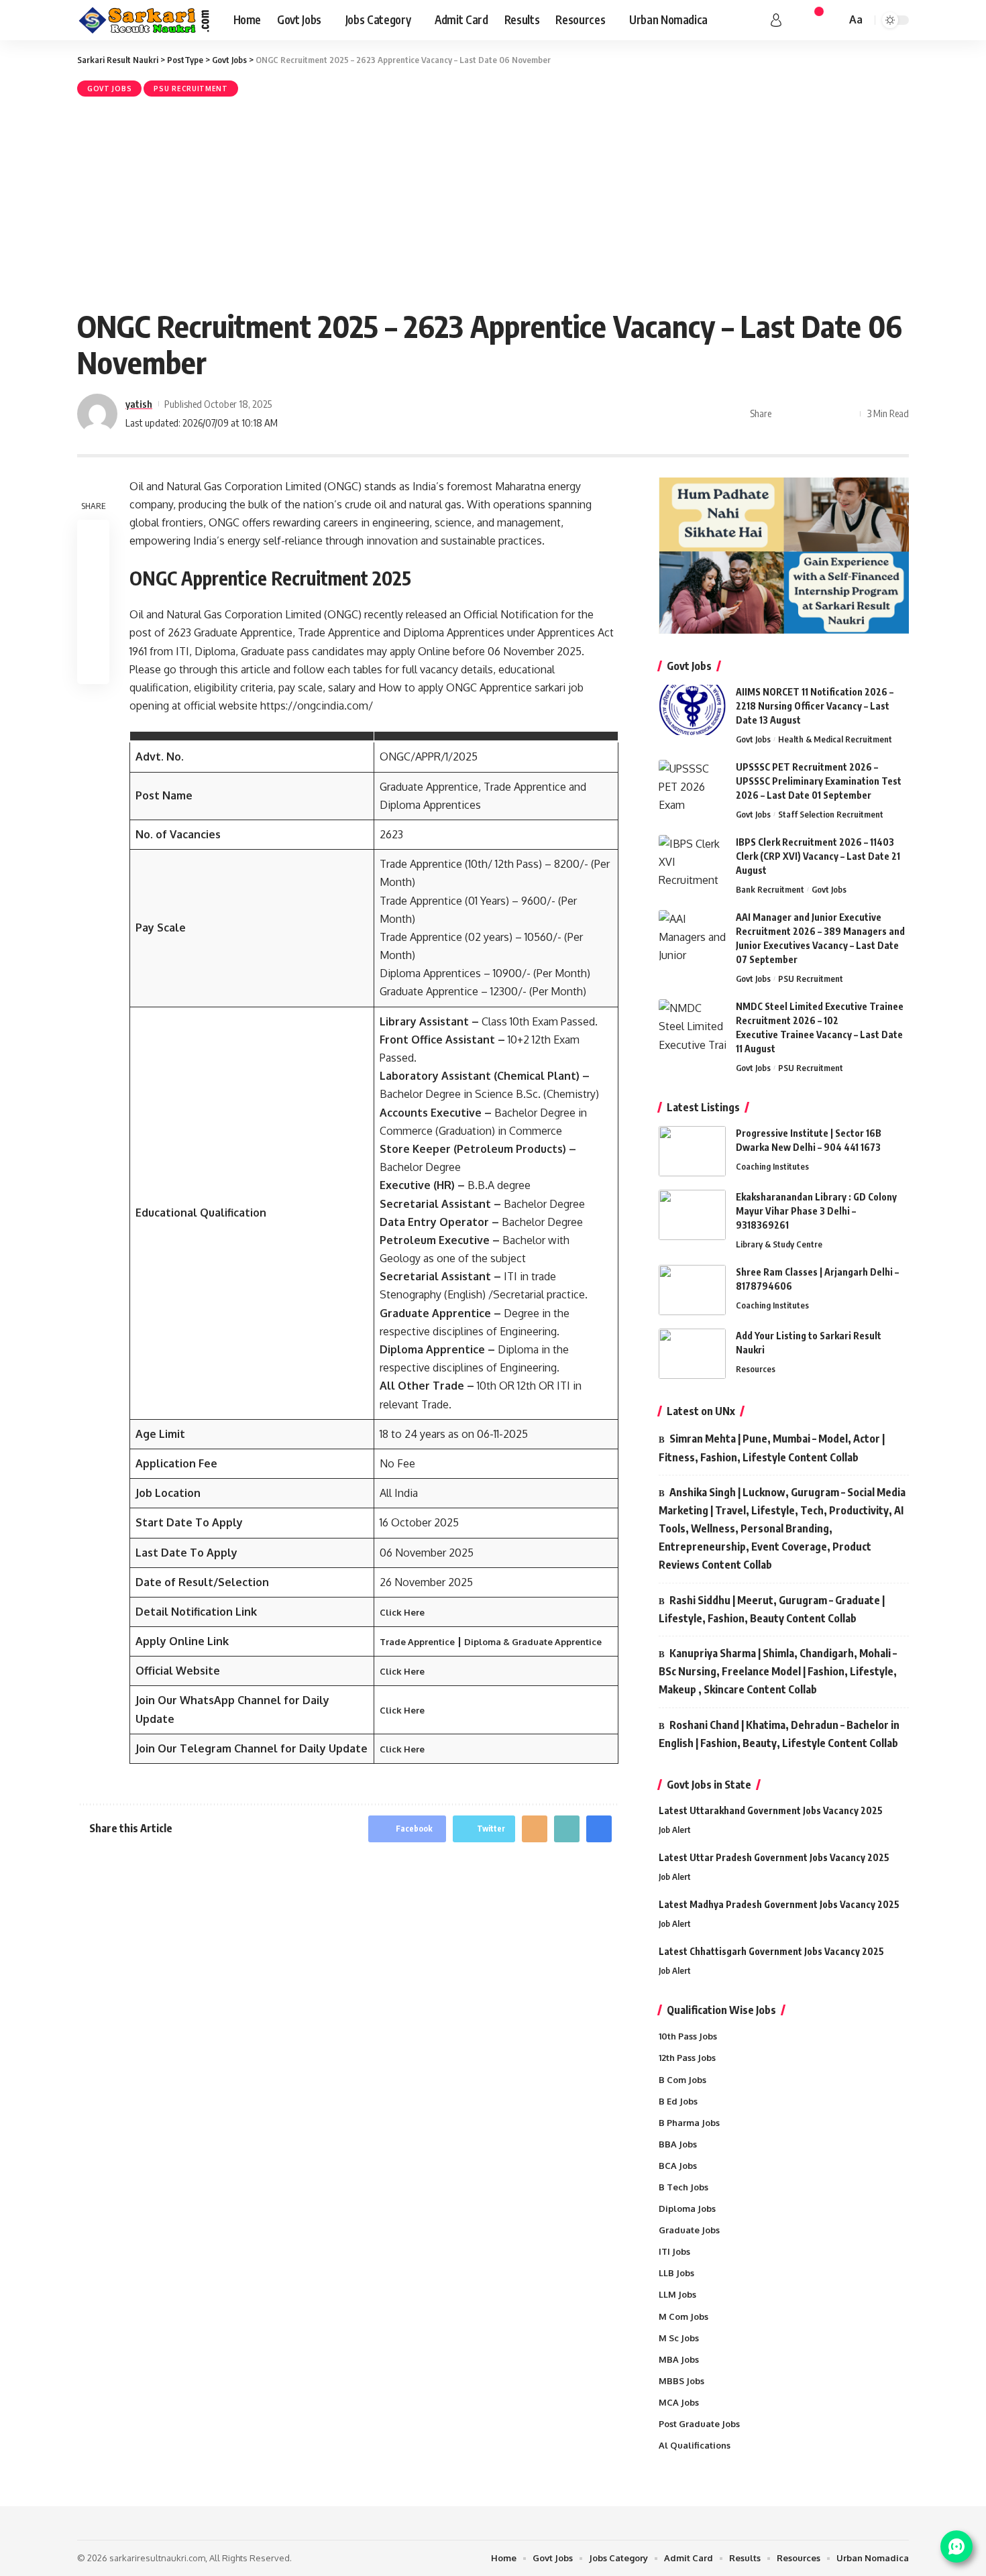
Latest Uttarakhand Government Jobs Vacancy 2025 (771, 1810)
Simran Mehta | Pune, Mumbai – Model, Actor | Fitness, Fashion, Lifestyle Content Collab (772, 1448)
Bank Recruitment (770, 889)
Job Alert (675, 1830)
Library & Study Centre (779, 1244)
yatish (139, 404)
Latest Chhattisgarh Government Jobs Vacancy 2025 (771, 1951)
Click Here (402, 1612)
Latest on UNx (701, 1411)
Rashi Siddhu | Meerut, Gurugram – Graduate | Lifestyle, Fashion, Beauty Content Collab (772, 1609)
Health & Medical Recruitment (835, 739)
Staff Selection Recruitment (831, 814)
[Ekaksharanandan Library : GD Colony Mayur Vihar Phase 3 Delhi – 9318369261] (692, 1215)
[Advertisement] (493, 201)
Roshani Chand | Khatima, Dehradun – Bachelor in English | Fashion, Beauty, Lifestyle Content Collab (779, 1734)
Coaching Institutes (772, 1166)
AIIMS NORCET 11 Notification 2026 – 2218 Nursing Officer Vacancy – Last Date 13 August (815, 706)
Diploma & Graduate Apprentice (533, 1642)
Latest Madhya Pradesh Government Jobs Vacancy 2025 (779, 1904)
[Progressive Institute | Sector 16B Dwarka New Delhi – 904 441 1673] (692, 1151)
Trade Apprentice (417, 1642)
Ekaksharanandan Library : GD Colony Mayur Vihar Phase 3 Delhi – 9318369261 (816, 1211)
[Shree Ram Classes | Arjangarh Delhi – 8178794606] (692, 1290)
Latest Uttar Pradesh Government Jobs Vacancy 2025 (774, 1857)
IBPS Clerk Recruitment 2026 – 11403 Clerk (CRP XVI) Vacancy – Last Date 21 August (818, 856)
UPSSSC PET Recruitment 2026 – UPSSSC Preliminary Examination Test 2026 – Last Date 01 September (819, 781)
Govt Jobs (109, 89)
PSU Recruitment (191, 89)
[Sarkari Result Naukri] (145, 20)
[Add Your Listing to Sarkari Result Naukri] (692, 1354)
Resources (756, 1369)
